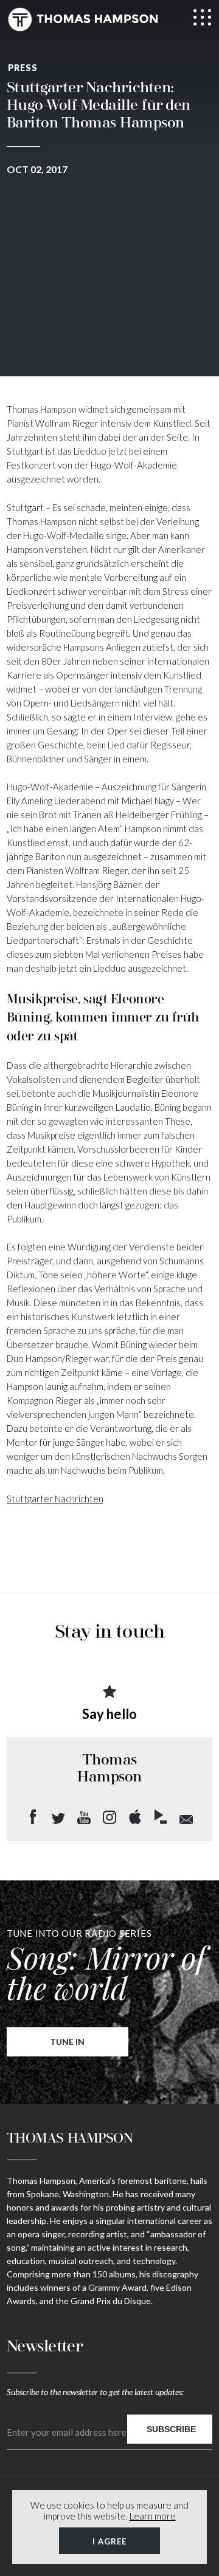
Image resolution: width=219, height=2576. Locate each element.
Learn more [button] (153, 2516)
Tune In (67, 2042)
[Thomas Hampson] (83, 19)
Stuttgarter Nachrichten (55, 1499)
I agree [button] (109, 2541)
